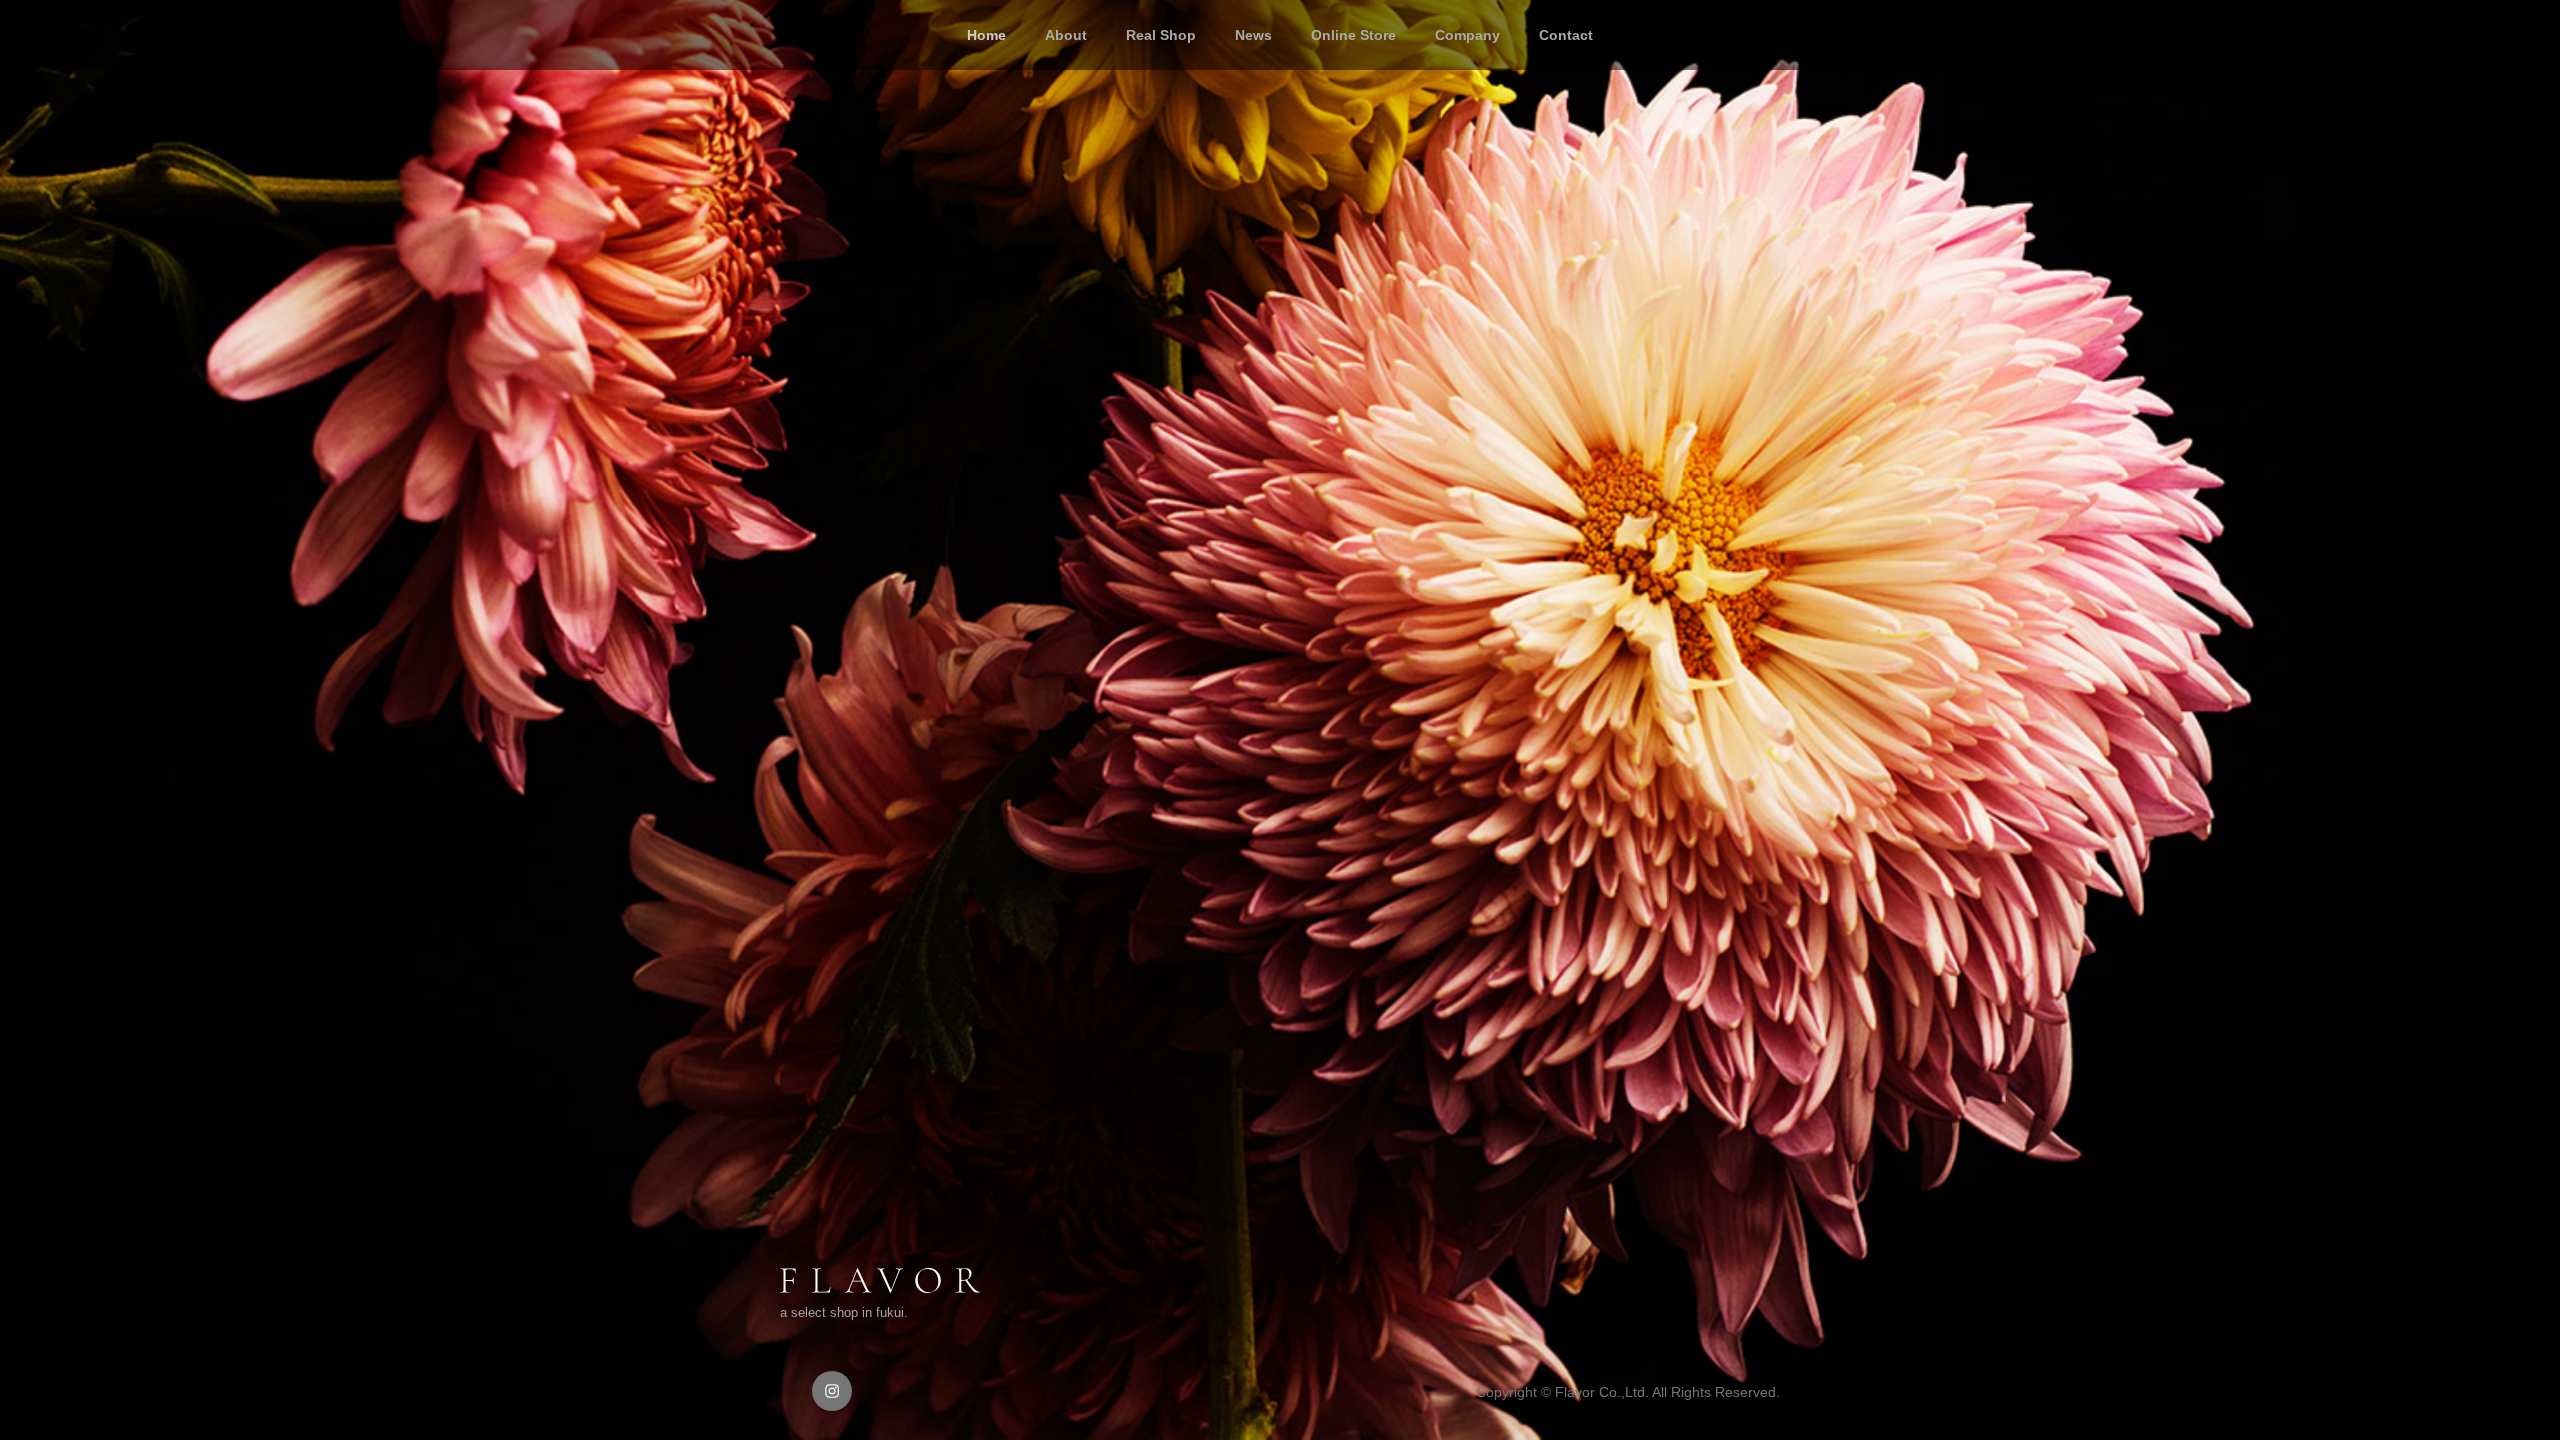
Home (986, 35)
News (1253, 35)
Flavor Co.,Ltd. (1602, 1392)
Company (1467, 35)
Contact (1566, 35)
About (1066, 35)
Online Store (1353, 35)
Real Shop (1161, 35)
